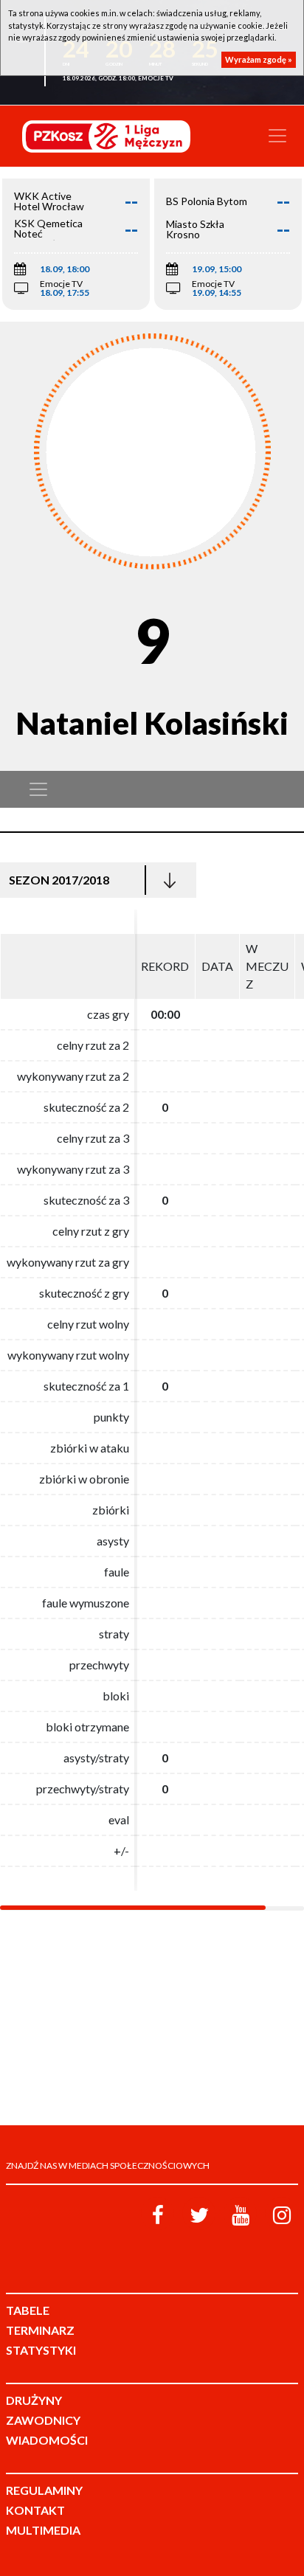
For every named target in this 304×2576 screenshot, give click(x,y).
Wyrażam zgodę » (259, 59)
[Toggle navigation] (277, 136)
